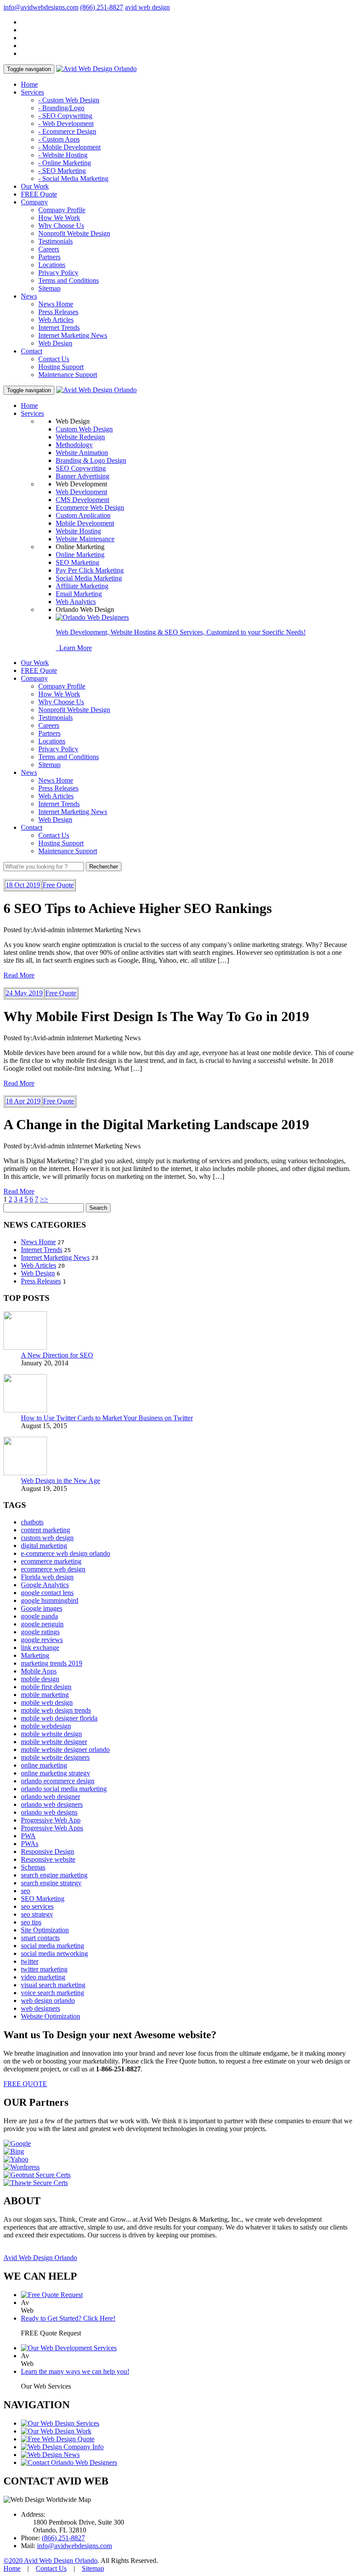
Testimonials (56, 241)
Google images (42, 1608)
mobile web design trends (56, 1710)
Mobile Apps (39, 1671)
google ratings (40, 1632)
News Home (56, 304)
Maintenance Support (68, 375)
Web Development (81, 492)
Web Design (55, 343)
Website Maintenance (85, 539)
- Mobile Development (69, 147)
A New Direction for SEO (57, 1355)
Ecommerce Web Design (90, 507)
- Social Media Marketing (73, 178)
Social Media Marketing (89, 578)
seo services (37, 1906)
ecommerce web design (53, 1569)
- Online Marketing (65, 163)
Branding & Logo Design (91, 460)
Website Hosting (78, 531)
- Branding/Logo (61, 108)
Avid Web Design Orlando (40, 2258)
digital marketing (44, 1546)
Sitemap (49, 288)
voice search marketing (52, 1993)
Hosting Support (61, 367)
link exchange (40, 1648)
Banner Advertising (83, 476)
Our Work (35, 186)
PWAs (30, 1844)
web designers (40, 2008)
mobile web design (47, 1702)
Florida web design (47, 1577)
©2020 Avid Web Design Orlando (51, 2561)
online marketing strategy (56, 1773)
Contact (32, 351)
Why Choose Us (61, 226)
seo (25, 1891)
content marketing (45, 1530)
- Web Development (66, 124)
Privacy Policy (58, 273)
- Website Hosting (63, 155)
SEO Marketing (77, 562)
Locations (52, 265)
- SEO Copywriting (65, 116)
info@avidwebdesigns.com (41, 7)
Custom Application (83, 515)
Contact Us (54, 359)
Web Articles (56, 320)
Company (34, 202)
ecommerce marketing (51, 1561)
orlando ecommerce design (58, 1781)
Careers (49, 249)
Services (32, 92)
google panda (39, 1616)
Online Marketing (80, 555)
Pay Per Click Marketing (90, 570)
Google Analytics (45, 1585)
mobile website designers (55, 1757)
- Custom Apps (59, 139)
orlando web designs (49, 1812)
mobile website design (51, 1734)
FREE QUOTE (25, 2084)
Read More (19, 975)
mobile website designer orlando (65, 1750)
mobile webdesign (46, 1726)
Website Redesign (80, 437)
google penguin (42, 1624)
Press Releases (58, 312)
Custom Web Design (84, 429)
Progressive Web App (51, 1820)
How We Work (59, 218)
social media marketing (52, 1946)
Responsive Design (47, 1851)
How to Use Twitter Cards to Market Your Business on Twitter (107, 1418)
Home (29, 84)
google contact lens (47, 1593)
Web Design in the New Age (61, 1481)
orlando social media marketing (64, 1789)
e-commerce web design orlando (66, 1553)
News (29, 296)
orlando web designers (52, 1804)
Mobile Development (85, 523)
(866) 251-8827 (102, 7)
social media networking (54, 1953)
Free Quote (58, 885)
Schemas (33, 1867)
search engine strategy (51, 1883)
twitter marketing (44, 1969)
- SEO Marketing (62, 171)
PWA (28, 1836)
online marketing (44, 1765)
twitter (30, 1961)
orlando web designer (51, 1797)
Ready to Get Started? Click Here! (68, 2318)
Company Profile (62, 210)
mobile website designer (54, 1742)
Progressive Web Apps (52, 1828)
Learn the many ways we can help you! (75, 2371)
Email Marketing (79, 594)
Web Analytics (76, 602)
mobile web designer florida (59, 1718)
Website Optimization (51, 2016)
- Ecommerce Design (67, 131)
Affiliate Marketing (82, 586)
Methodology (74, 445)
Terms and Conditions (69, 280)
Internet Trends (59, 328)
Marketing (35, 1655)
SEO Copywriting (81, 468)
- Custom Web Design (69, 100)
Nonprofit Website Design (74, 233)
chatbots (32, 1522)
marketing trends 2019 (52, 1663)
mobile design (40, 1679)
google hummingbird (50, 1600)
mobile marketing (45, 1695)
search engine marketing (54, 1875)
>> (44, 1199)
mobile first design (46, 1687)
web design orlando (48, 2001)
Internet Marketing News (73, 335)
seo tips (31, 1922)
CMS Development (83, 500)
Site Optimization (45, 1930)
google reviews (42, 1640)
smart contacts (40, 1938)
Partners (49, 257)
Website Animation (82, 453)
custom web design (47, 1538)
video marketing (43, 1977)
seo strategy (37, 1914)
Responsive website (48, 1859)
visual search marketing (53, 1985)
